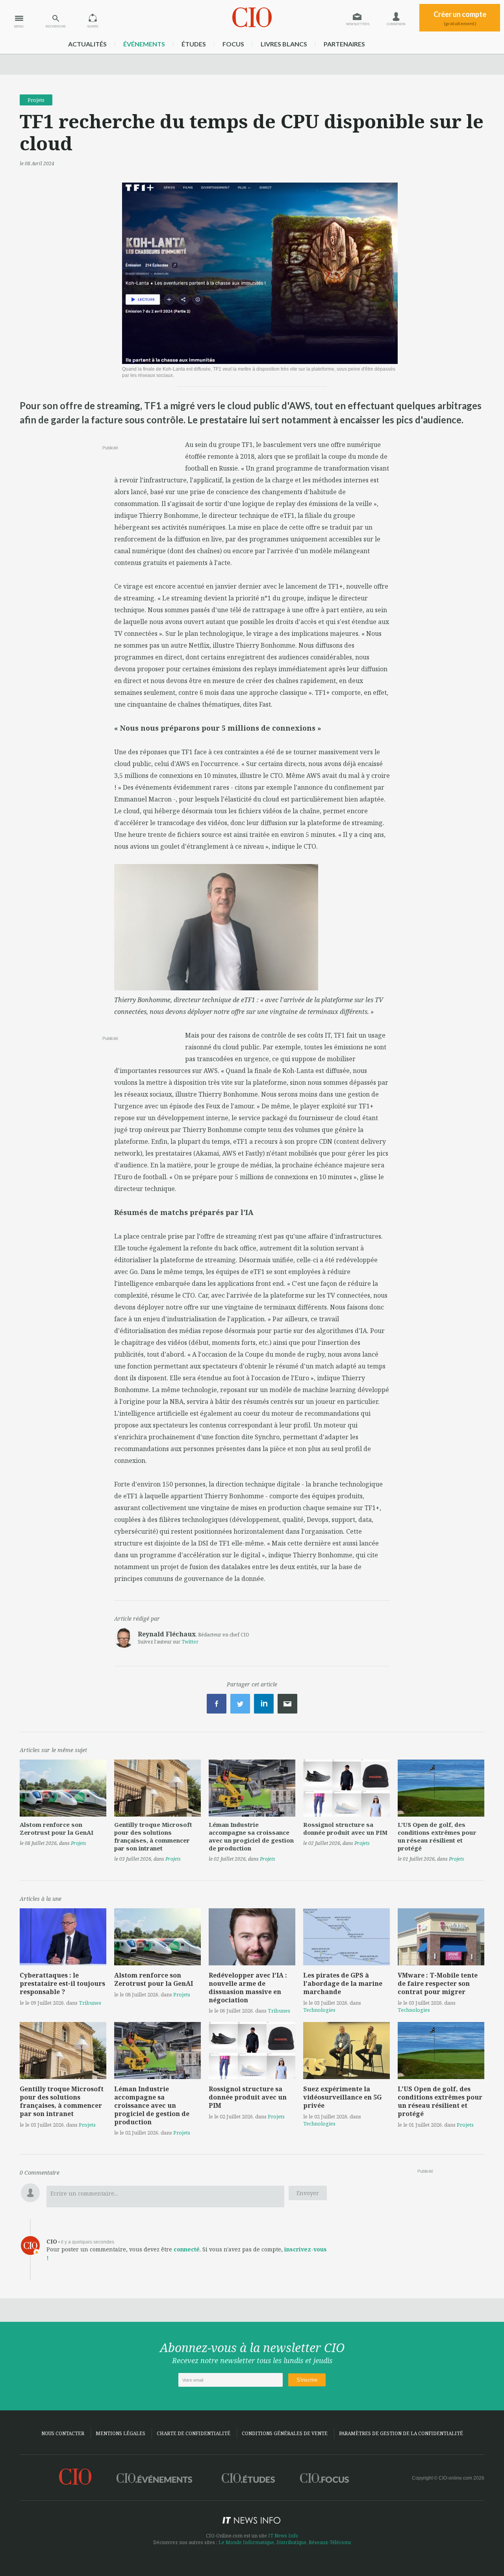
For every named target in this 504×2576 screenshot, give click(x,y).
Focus (233, 44)
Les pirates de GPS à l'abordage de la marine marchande (343, 1983)
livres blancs (284, 44)
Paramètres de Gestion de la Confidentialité (401, 2433)
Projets (36, 100)
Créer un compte (460, 18)
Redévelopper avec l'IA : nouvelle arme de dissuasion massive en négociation (248, 1987)
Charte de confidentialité (194, 2433)
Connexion (396, 24)
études (194, 44)
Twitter (190, 1642)
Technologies (319, 2010)
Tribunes (90, 2003)
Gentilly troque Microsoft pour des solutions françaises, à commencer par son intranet (153, 1836)
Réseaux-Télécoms (330, 2542)
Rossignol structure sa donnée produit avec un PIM (345, 1828)
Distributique (291, 2542)
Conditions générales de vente (285, 2433)
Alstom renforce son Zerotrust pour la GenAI (57, 1828)
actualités (87, 44)
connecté (187, 2249)
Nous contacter (63, 2433)
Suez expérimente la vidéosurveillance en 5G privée (342, 2097)
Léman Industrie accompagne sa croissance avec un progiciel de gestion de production (251, 1836)
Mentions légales (120, 2433)
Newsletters (358, 24)
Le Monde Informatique (246, 2542)
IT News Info (283, 2536)
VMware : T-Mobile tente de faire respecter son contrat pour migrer (438, 1983)
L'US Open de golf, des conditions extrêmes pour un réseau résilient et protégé (437, 1836)
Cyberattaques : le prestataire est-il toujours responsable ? (62, 1983)
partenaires (344, 44)
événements (144, 44)
